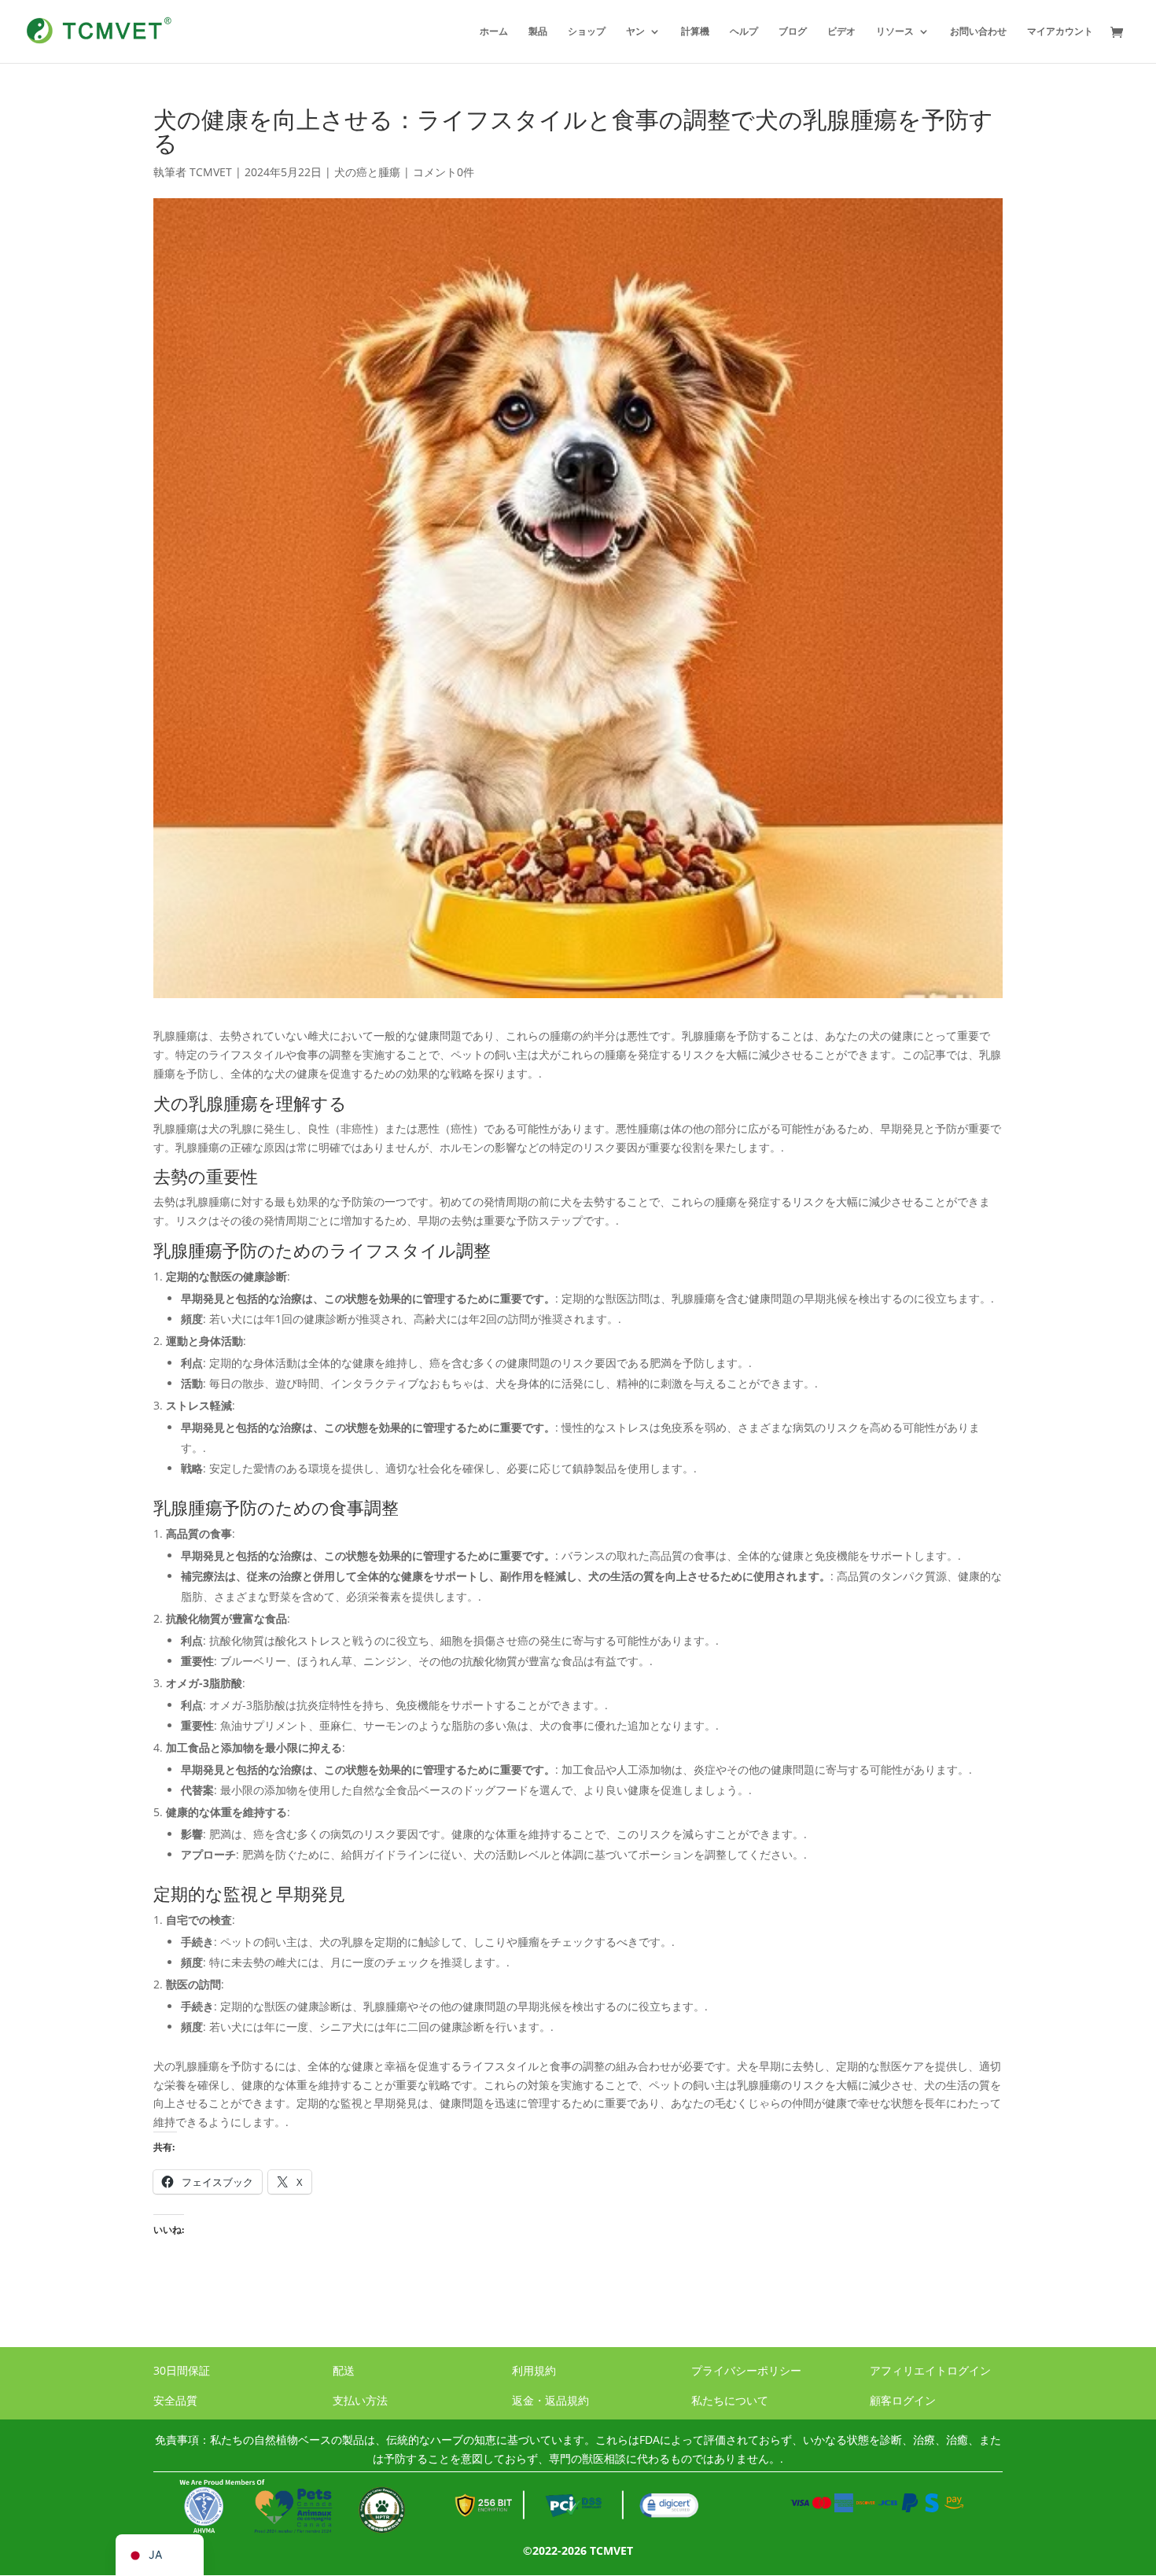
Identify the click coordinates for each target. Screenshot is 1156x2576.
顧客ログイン (903, 2400)
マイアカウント (1060, 32)
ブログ (793, 32)
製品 (538, 32)
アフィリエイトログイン (930, 2370)
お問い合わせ (978, 32)
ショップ (587, 32)
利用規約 (534, 2370)
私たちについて (730, 2400)
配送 (344, 2370)
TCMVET (211, 172)
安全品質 (175, 2400)
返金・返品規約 (550, 2400)
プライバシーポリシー (746, 2370)
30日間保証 (182, 2370)
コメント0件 (444, 172)
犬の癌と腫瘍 (367, 172)
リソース (895, 32)
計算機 (695, 32)
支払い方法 (360, 2400)
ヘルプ (744, 32)
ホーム (494, 32)
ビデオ (841, 32)
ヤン (635, 32)
